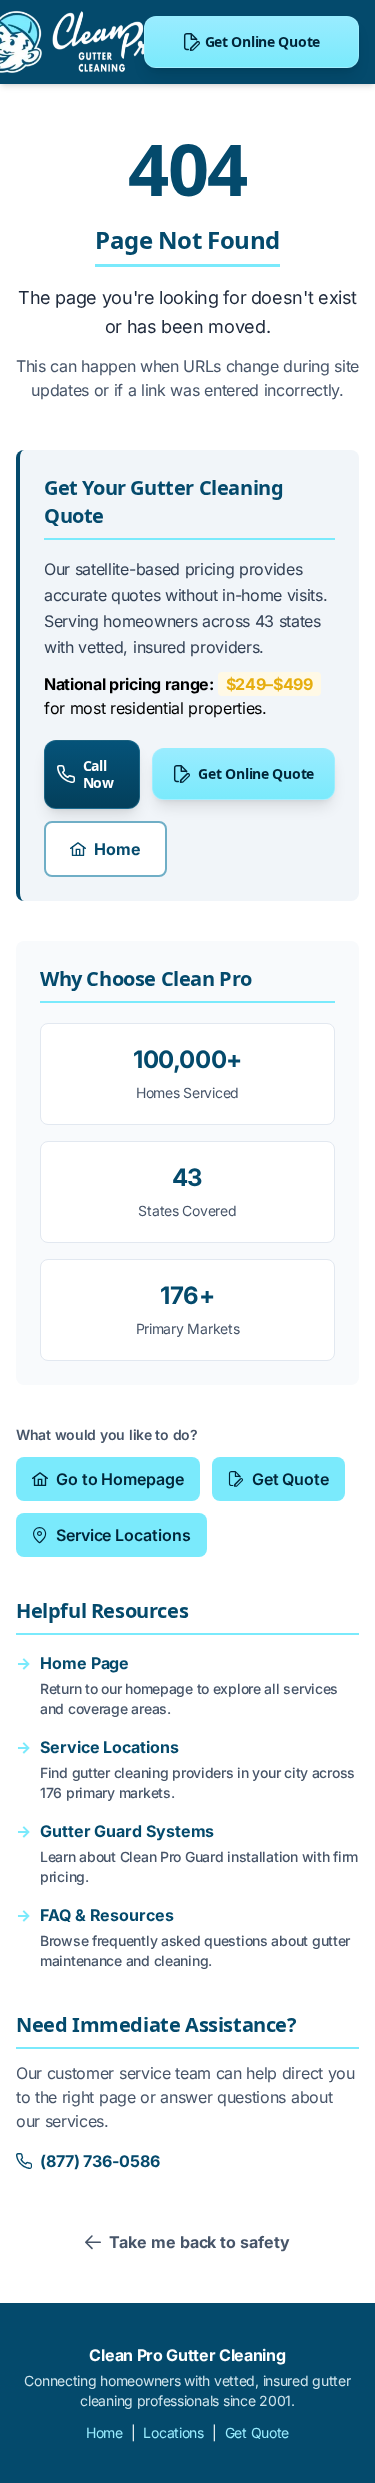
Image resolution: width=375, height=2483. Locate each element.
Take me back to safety (199, 2242)
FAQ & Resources (107, 1915)
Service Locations (123, 1535)
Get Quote (290, 1479)
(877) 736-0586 (100, 2161)
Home (117, 849)
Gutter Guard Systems (127, 1831)
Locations (173, 2432)
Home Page (84, 1663)
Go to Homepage (120, 1479)
